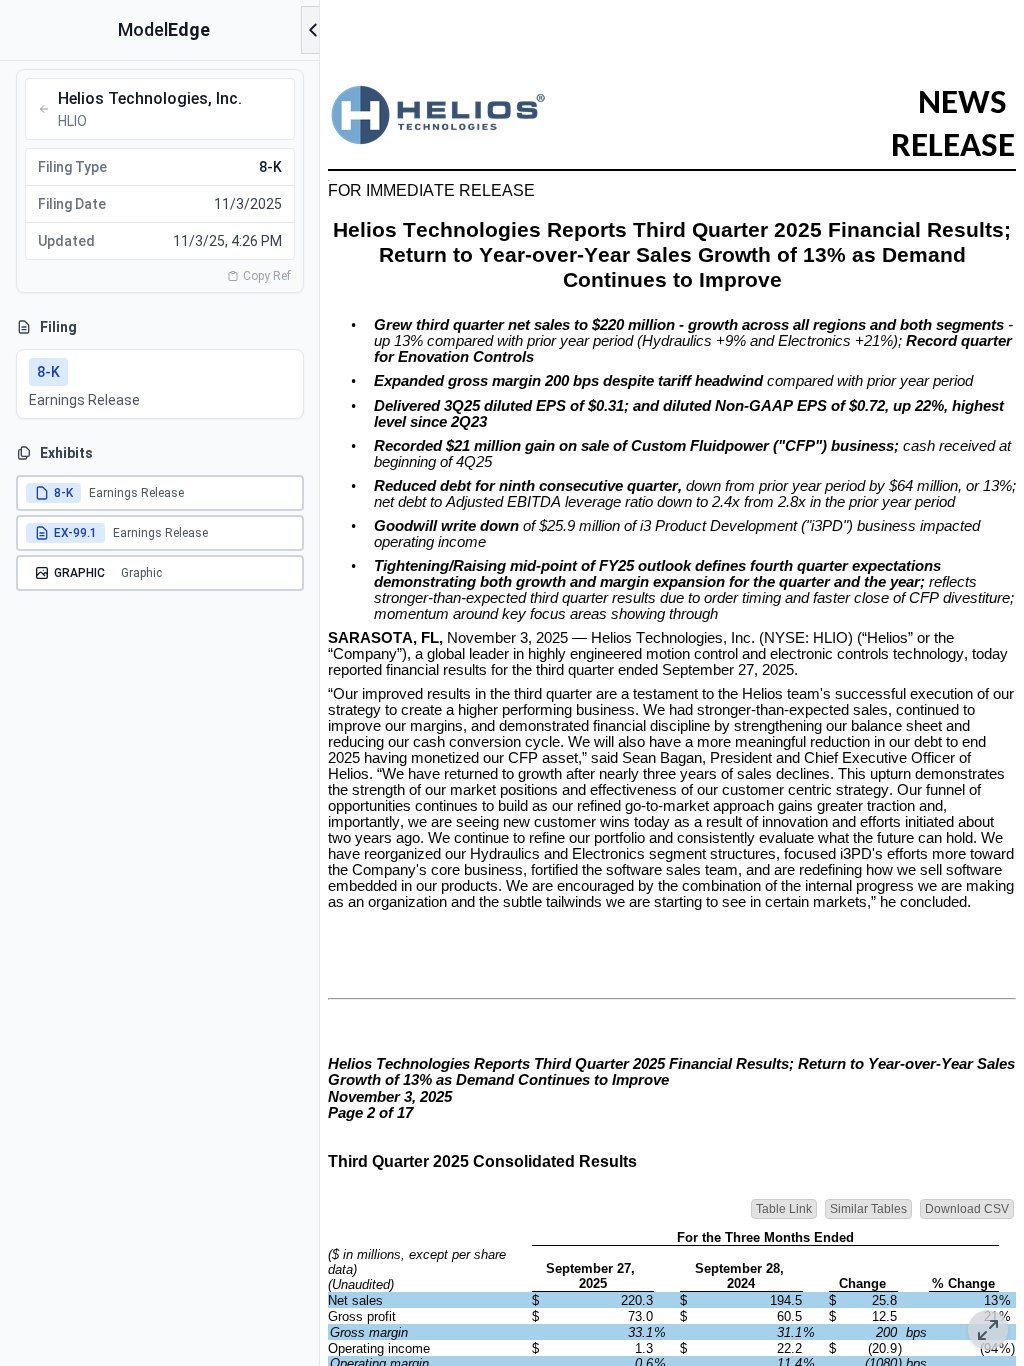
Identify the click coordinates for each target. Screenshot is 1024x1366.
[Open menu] (313, 30)
